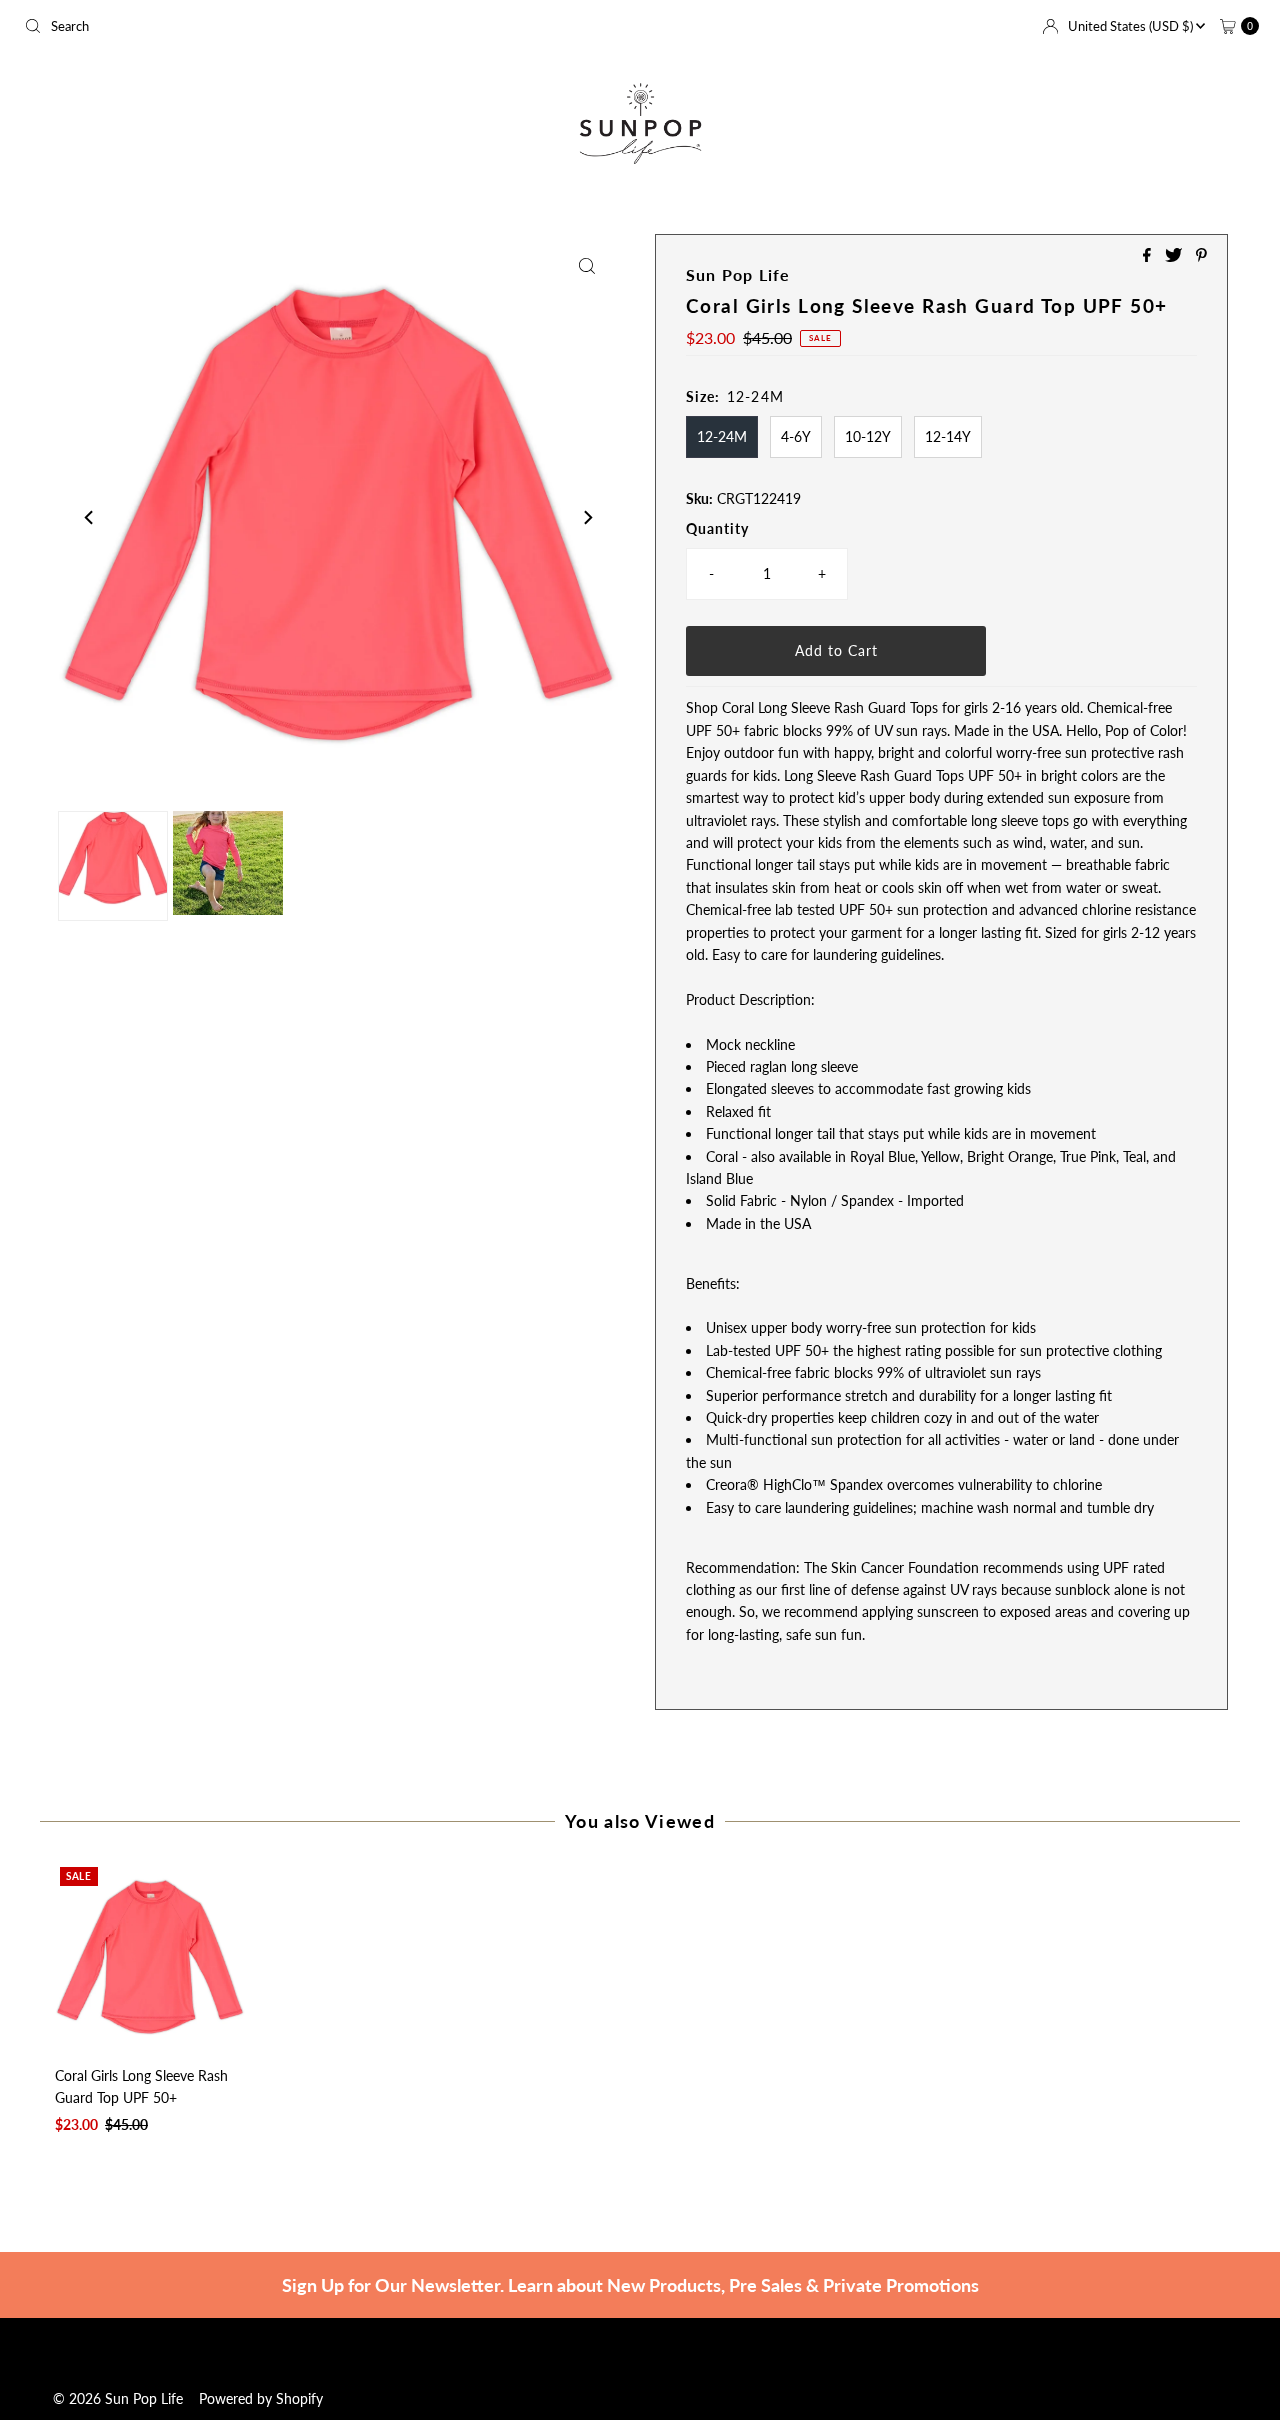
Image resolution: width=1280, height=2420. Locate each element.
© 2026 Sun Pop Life (118, 2398)
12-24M (722, 436)
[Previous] (90, 518)
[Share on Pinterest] (1201, 255)
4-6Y (796, 436)
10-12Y (868, 436)
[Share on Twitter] (1175, 255)
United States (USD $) (1132, 26)
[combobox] (324, 26)
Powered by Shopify (261, 2398)
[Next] (587, 518)
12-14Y (948, 436)
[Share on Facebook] (1149, 255)
